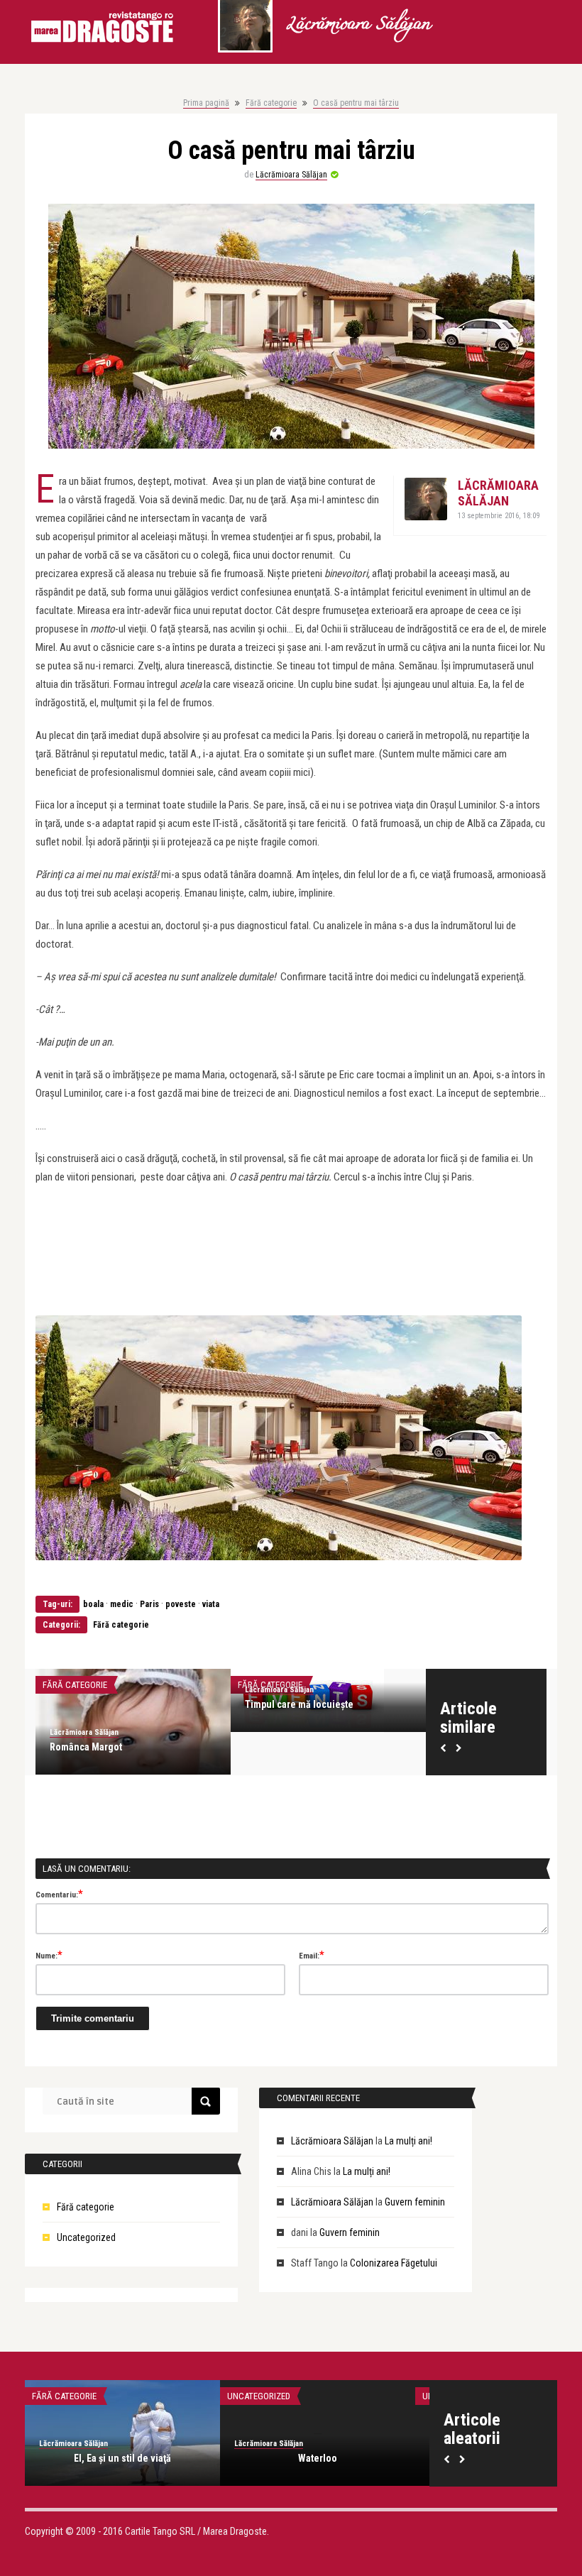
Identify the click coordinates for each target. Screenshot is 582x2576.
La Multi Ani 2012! (123, 2458)
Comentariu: (59, 1894)
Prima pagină (206, 103)
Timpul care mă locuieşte (299, 1704)
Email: (312, 1955)
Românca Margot (86, 1747)
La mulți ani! (408, 2141)
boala (93, 1604)
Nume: (49, 1955)
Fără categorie (271, 103)
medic (122, 1604)
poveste (181, 1604)
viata (211, 1604)
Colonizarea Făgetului (394, 2263)
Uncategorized (86, 2237)
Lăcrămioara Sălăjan (358, 25)
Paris (149, 1604)
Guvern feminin (415, 2202)
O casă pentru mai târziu (356, 103)
